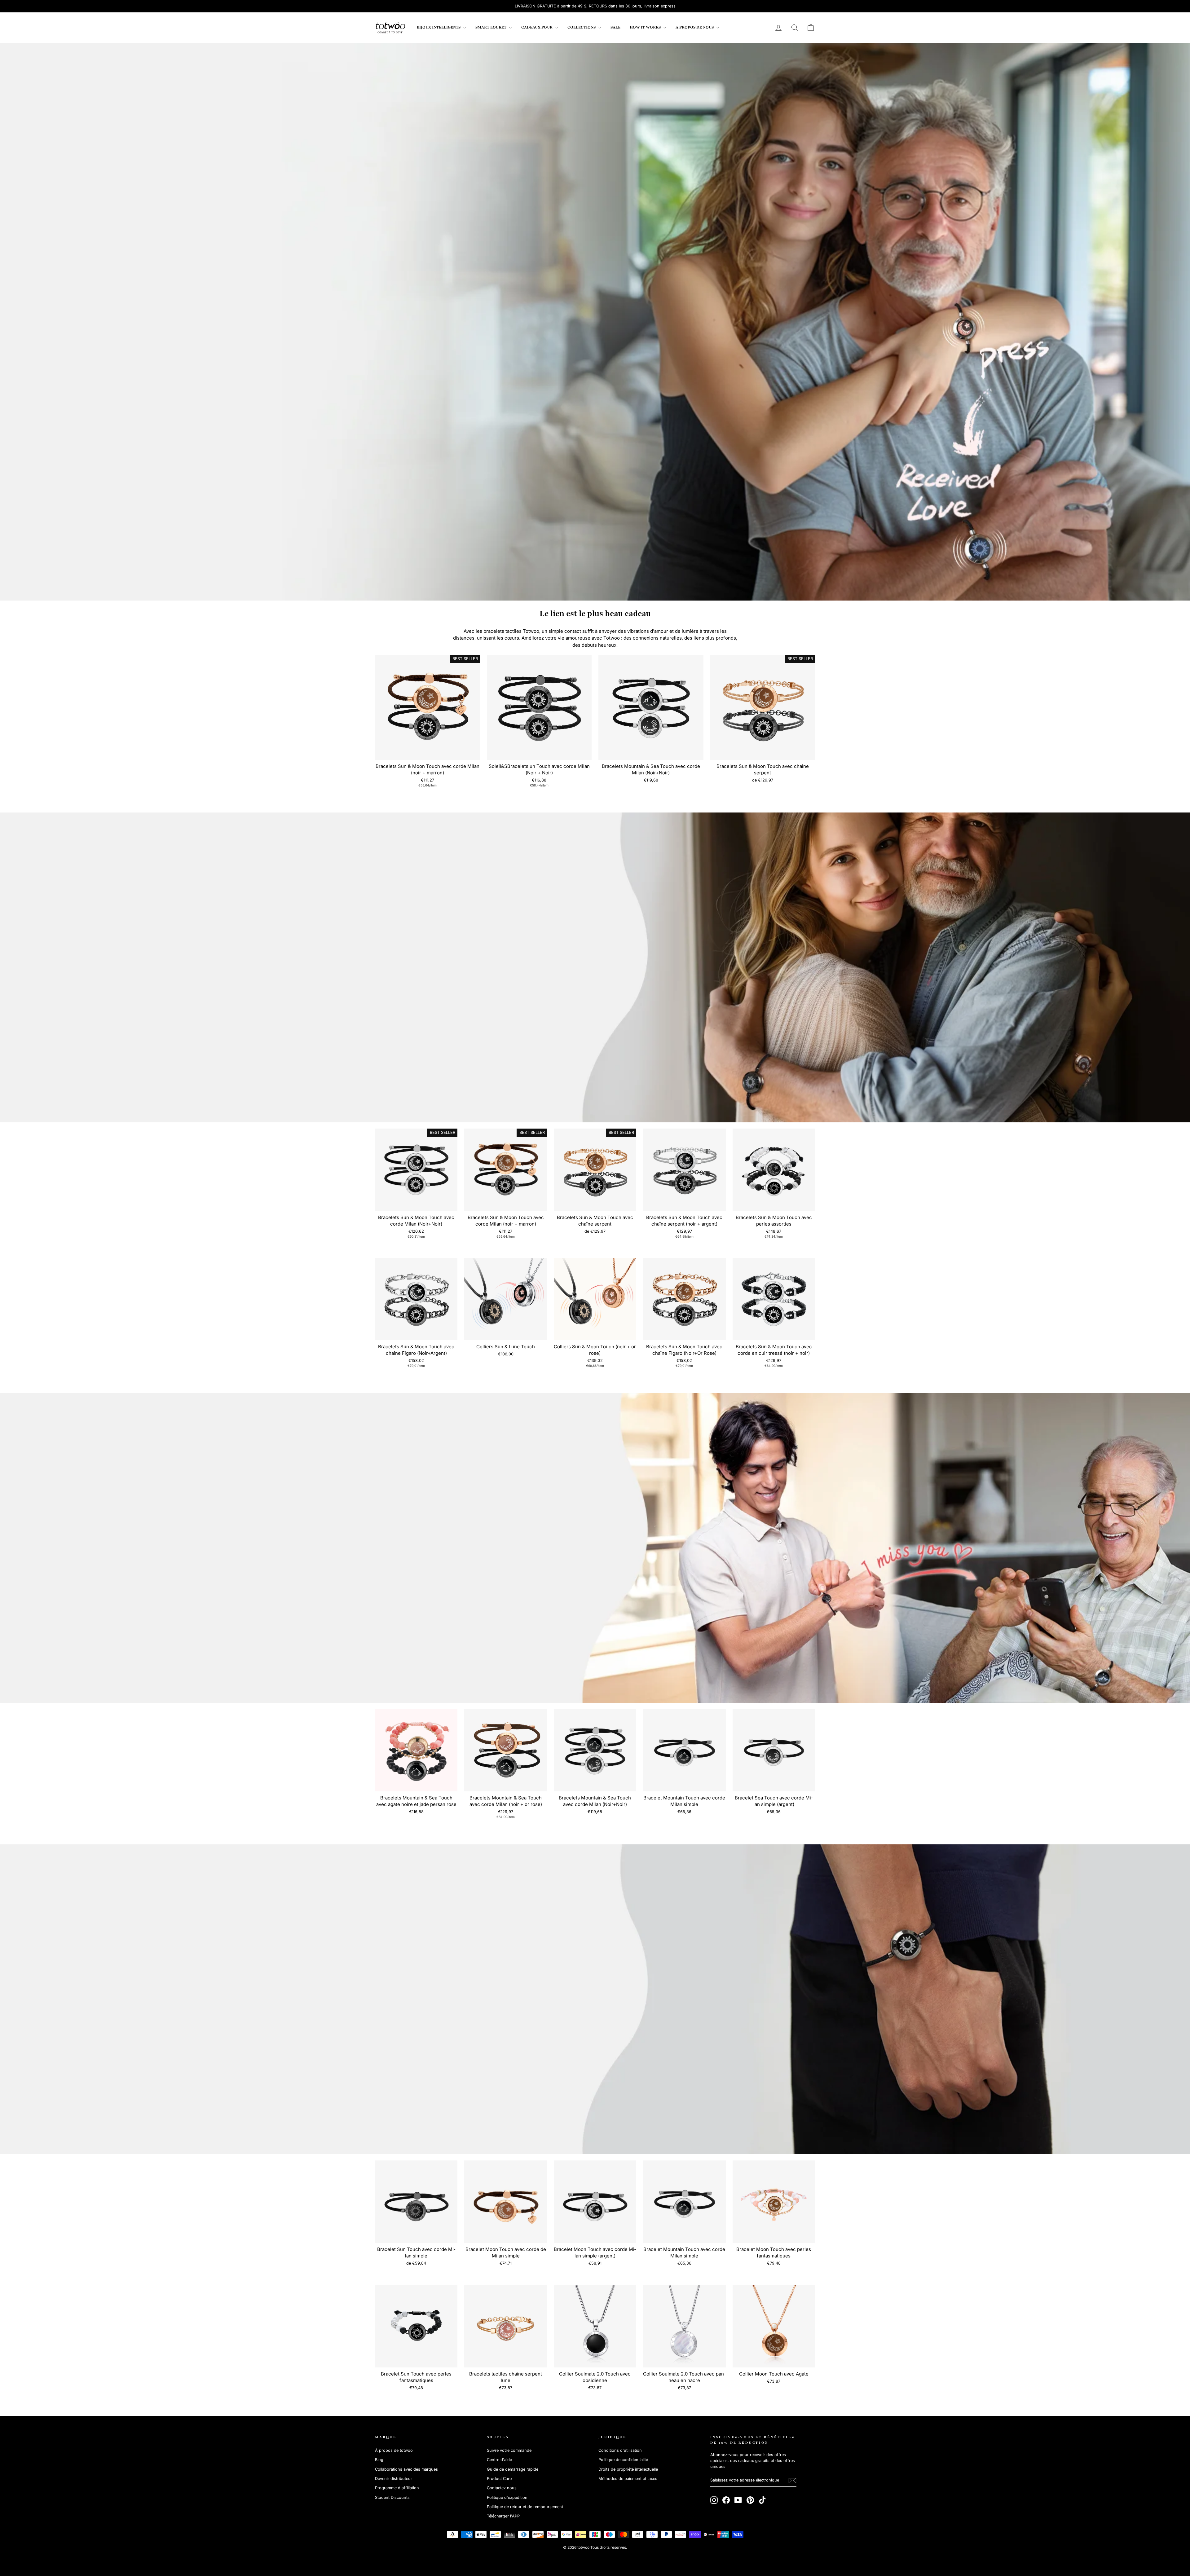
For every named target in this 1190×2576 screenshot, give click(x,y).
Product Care (499, 2479)
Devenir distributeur (394, 2479)
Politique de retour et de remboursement (525, 2507)
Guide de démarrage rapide (513, 2469)
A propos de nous (695, 27)
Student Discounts (392, 2497)
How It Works (646, 27)
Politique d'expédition (507, 2497)
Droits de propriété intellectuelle (628, 2469)
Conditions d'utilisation (620, 2450)
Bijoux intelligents (439, 27)
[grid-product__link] (428, 707)
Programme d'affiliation (397, 2488)
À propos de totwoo (394, 2450)
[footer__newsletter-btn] (792, 2481)
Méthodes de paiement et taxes (628, 2479)
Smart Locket (491, 27)
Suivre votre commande (509, 2450)
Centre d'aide (499, 2460)
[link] (390, 28)
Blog (379, 2460)
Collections (582, 27)
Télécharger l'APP (503, 2516)
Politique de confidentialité (623, 2460)
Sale (615, 27)
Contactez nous (502, 2488)
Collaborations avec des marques (406, 2469)
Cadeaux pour (537, 27)
